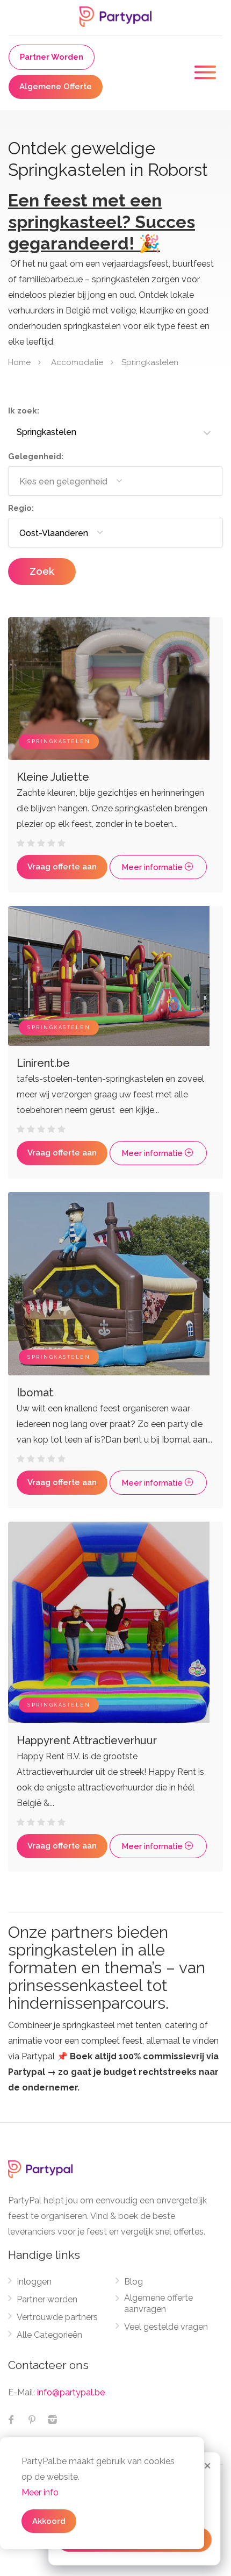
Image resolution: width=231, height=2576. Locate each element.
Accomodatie (77, 362)
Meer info (40, 2492)
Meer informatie (153, 867)
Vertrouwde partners (57, 2317)
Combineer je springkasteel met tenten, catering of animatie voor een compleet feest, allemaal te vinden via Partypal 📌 (113, 2056)
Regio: (21, 508)
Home (19, 362)
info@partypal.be (71, 2392)
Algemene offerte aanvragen (158, 2303)
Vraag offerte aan (62, 867)
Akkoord (49, 2521)
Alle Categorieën (49, 2335)
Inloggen (34, 2282)
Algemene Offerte (56, 87)
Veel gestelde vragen (166, 2327)
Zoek (42, 571)
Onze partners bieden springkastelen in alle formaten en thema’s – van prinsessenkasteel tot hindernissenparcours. (107, 1968)
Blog (133, 2282)
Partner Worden (52, 57)
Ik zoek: (24, 411)
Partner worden (47, 2299)
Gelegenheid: (36, 456)
